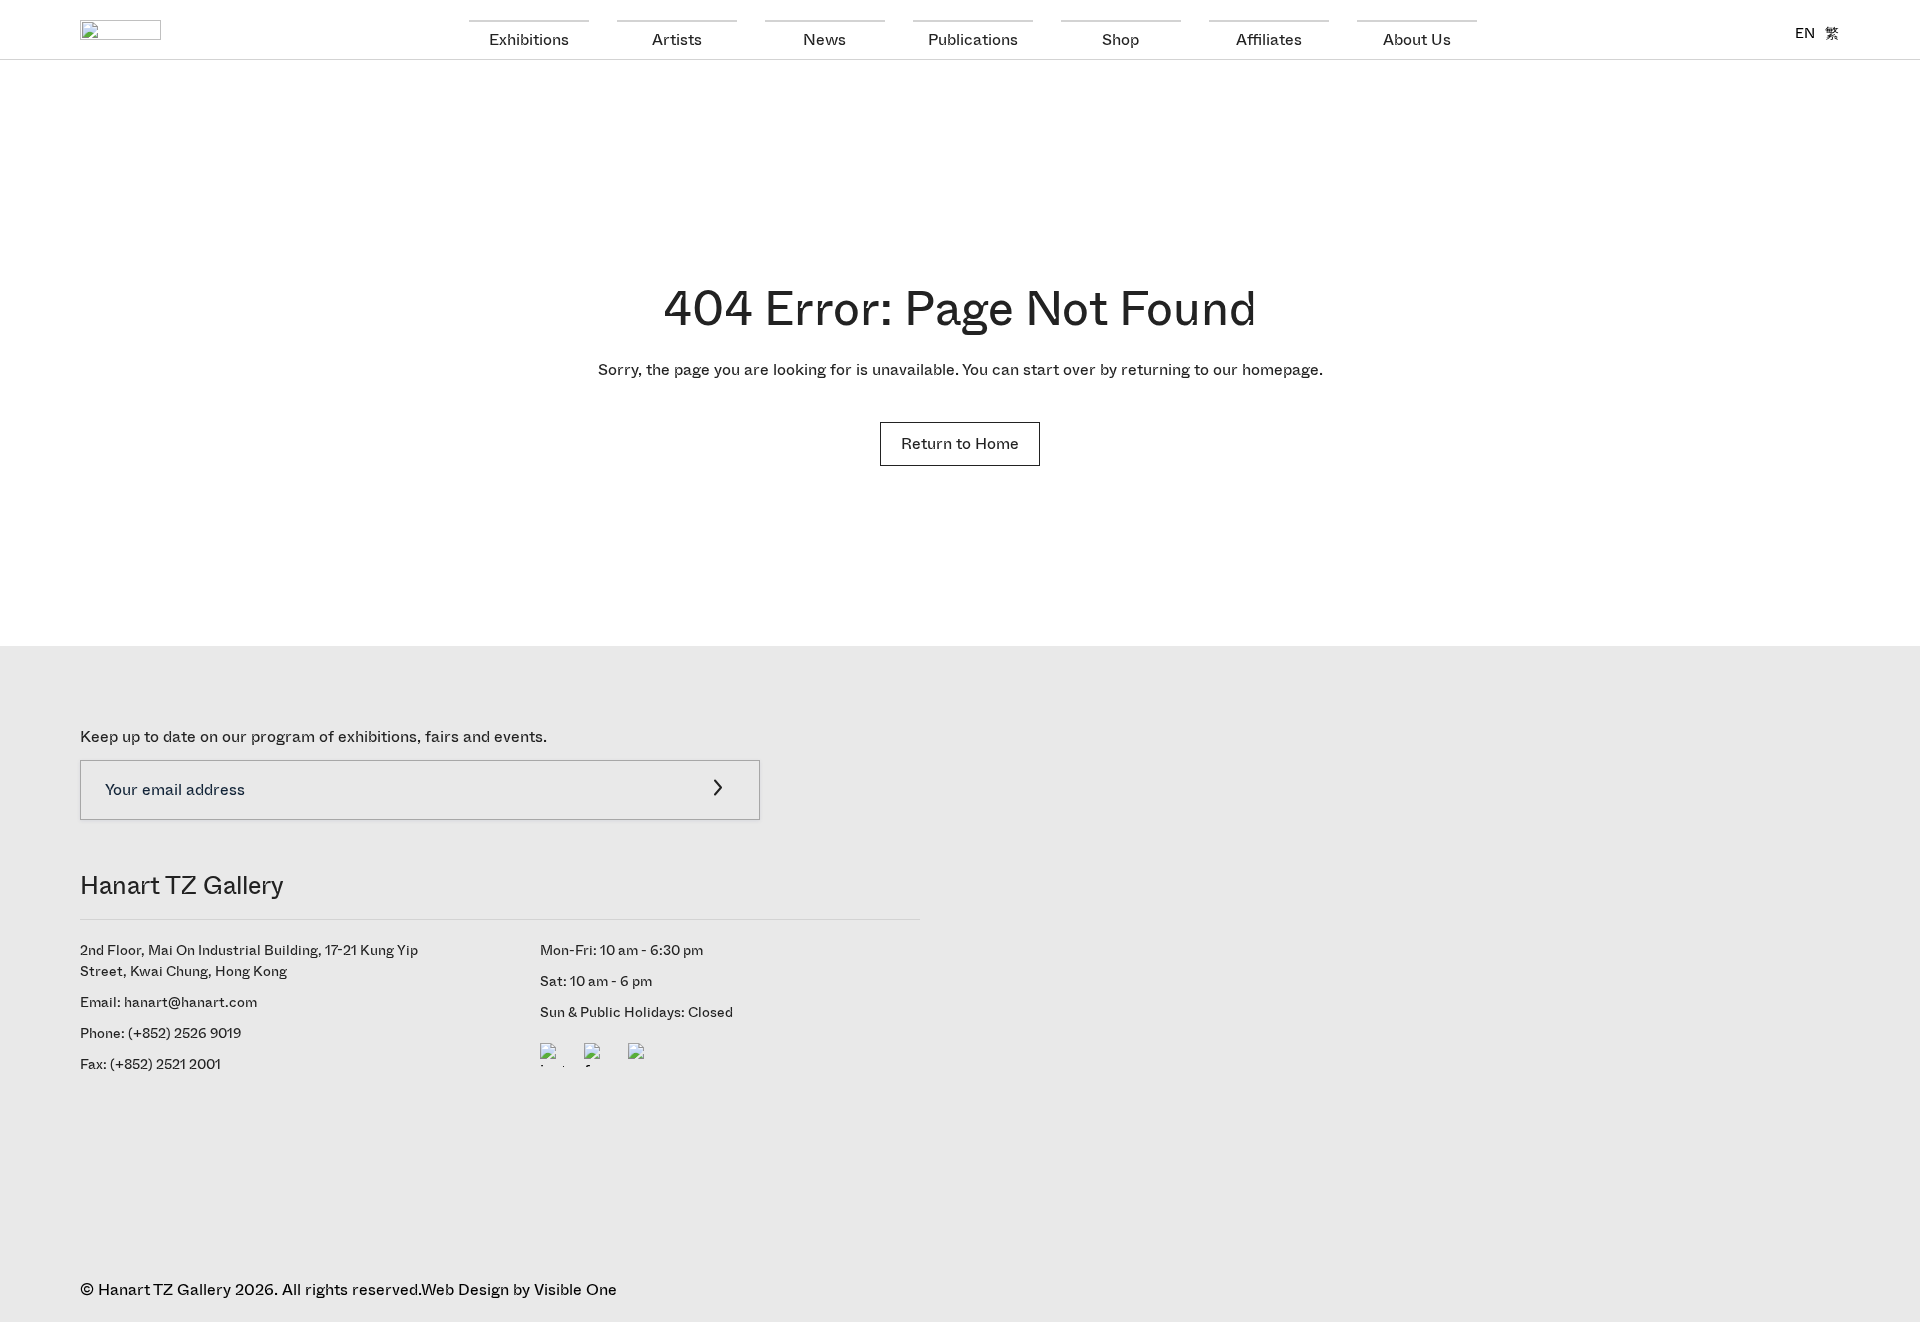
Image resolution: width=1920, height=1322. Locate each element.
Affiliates (1269, 39)
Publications (973, 39)
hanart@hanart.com (190, 1002)
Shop (1120, 39)
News (824, 39)
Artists (677, 39)
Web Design (465, 1289)
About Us (1417, 39)
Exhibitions (529, 39)
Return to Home (960, 443)
